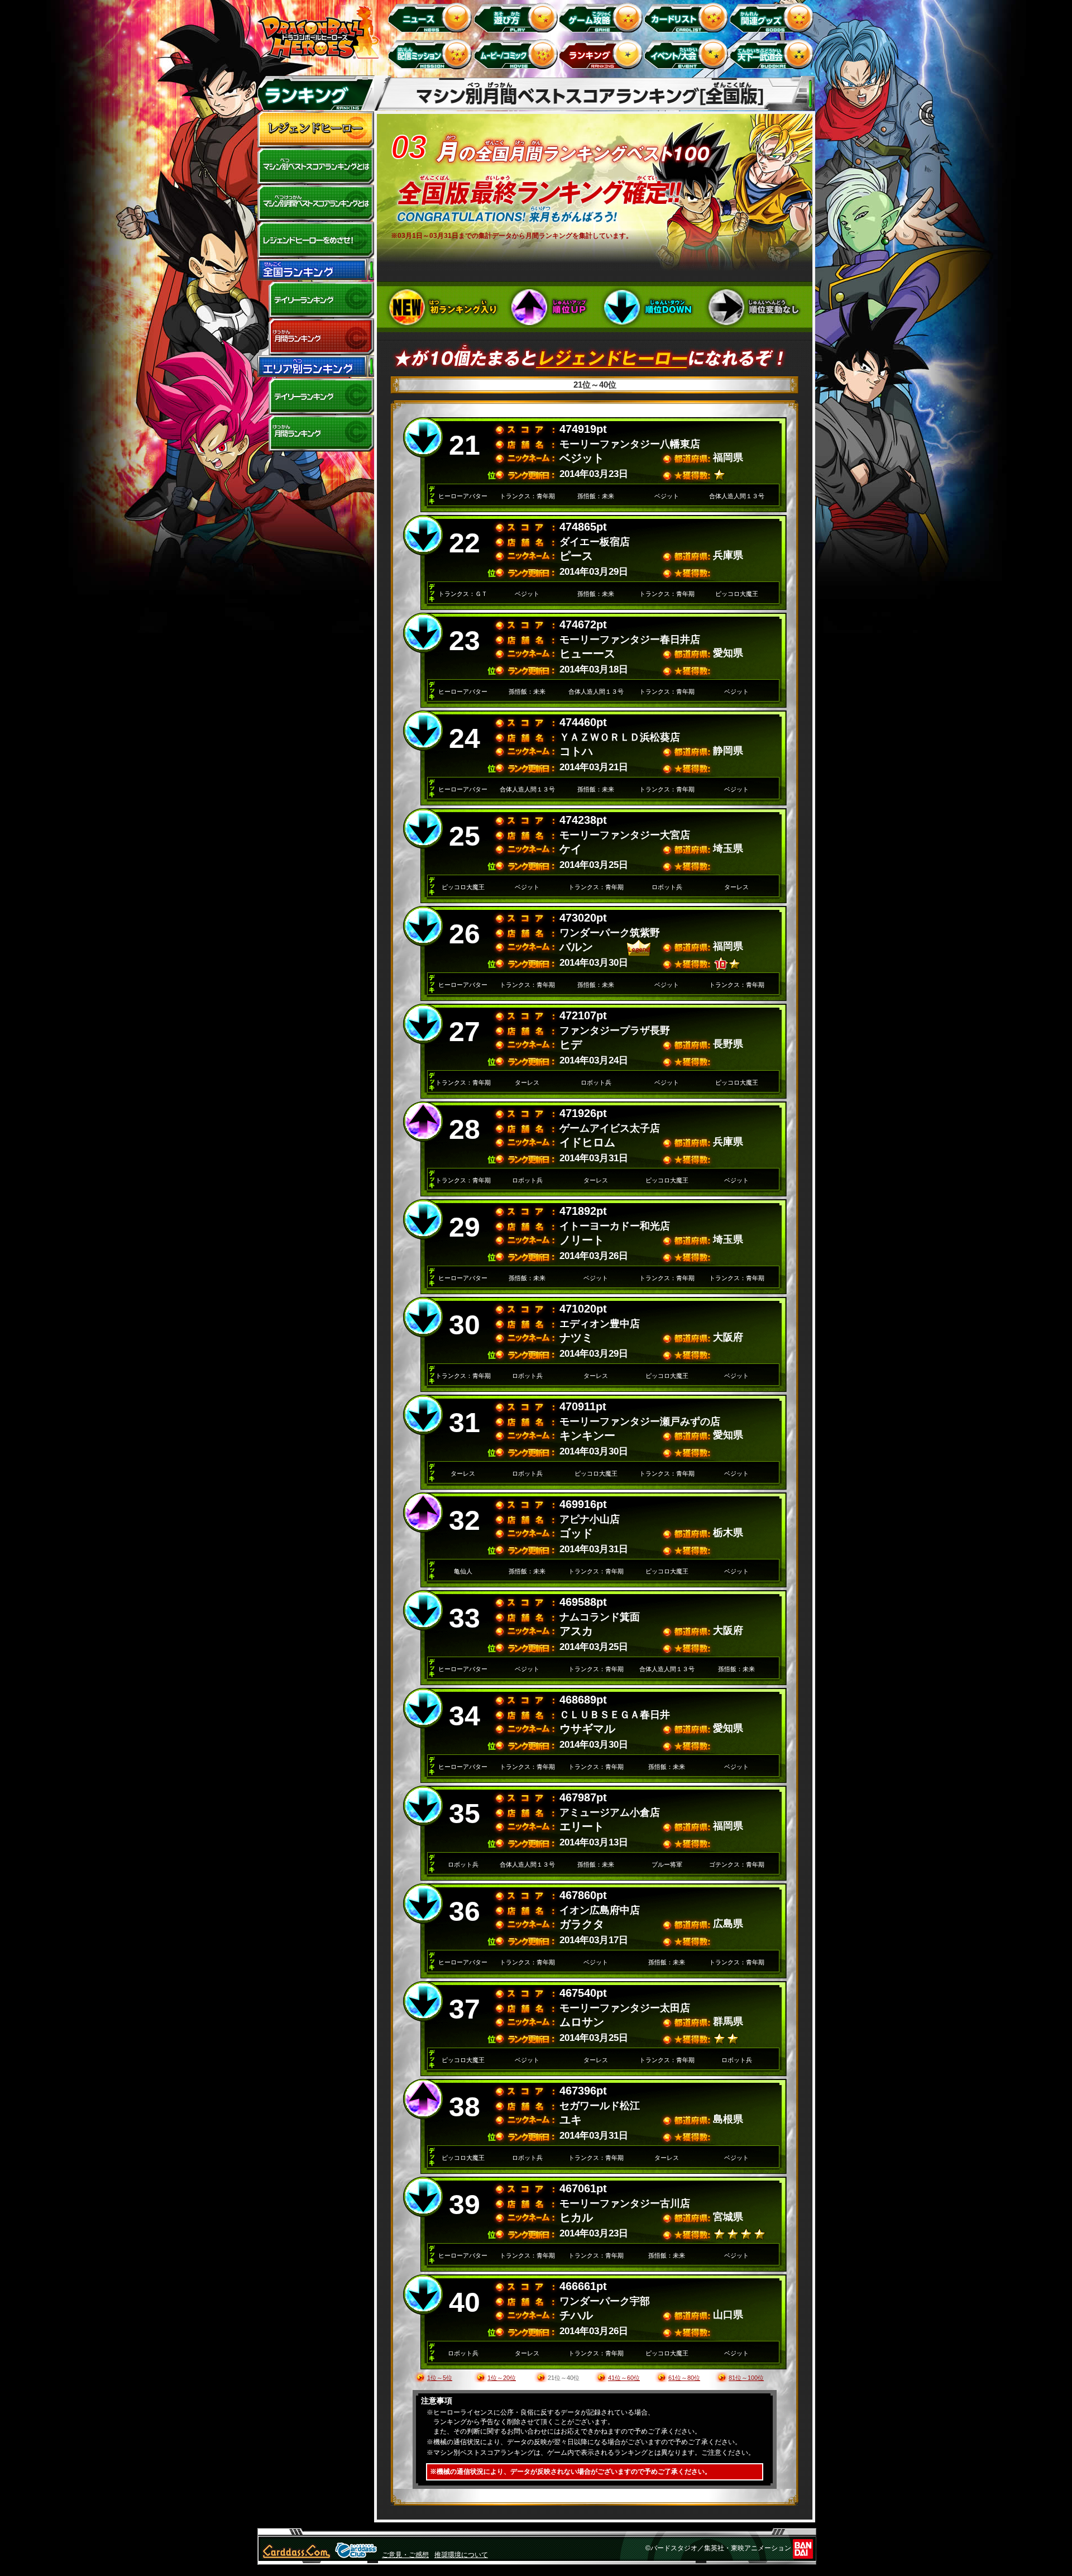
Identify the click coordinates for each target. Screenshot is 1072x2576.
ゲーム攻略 (603, 17)
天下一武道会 (774, 54)
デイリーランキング (315, 300)
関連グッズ (774, 17)
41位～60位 (624, 2378)
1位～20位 (502, 2378)
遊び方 (517, 17)
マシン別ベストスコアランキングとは (315, 166)
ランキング (603, 54)
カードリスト (688, 17)
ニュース (432, 17)
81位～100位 (746, 2378)
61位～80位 (684, 2378)
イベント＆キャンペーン (688, 54)
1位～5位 (440, 2378)
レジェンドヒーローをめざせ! (315, 240)
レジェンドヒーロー (315, 130)
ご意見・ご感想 (405, 2555)
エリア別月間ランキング (315, 433)
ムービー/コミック (517, 54)
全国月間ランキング (315, 337)
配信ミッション (432, 54)
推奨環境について (461, 2555)
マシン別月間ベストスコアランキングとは (315, 203)
